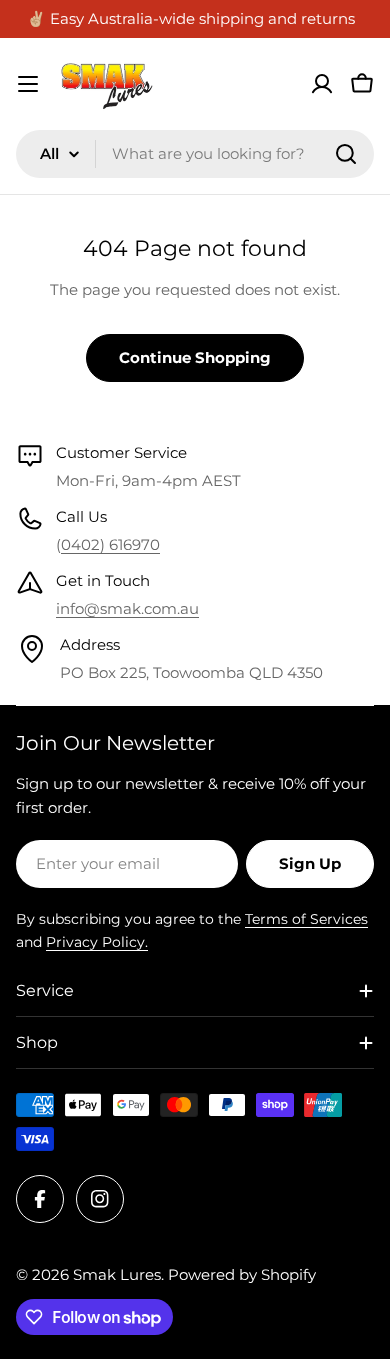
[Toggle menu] (28, 84)
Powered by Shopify (242, 1274)
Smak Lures (117, 1274)
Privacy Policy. (97, 942)
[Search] (346, 154)
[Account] (322, 84)
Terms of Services (306, 919)
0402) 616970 (110, 544)
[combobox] (195, 154)
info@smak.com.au (127, 608)
